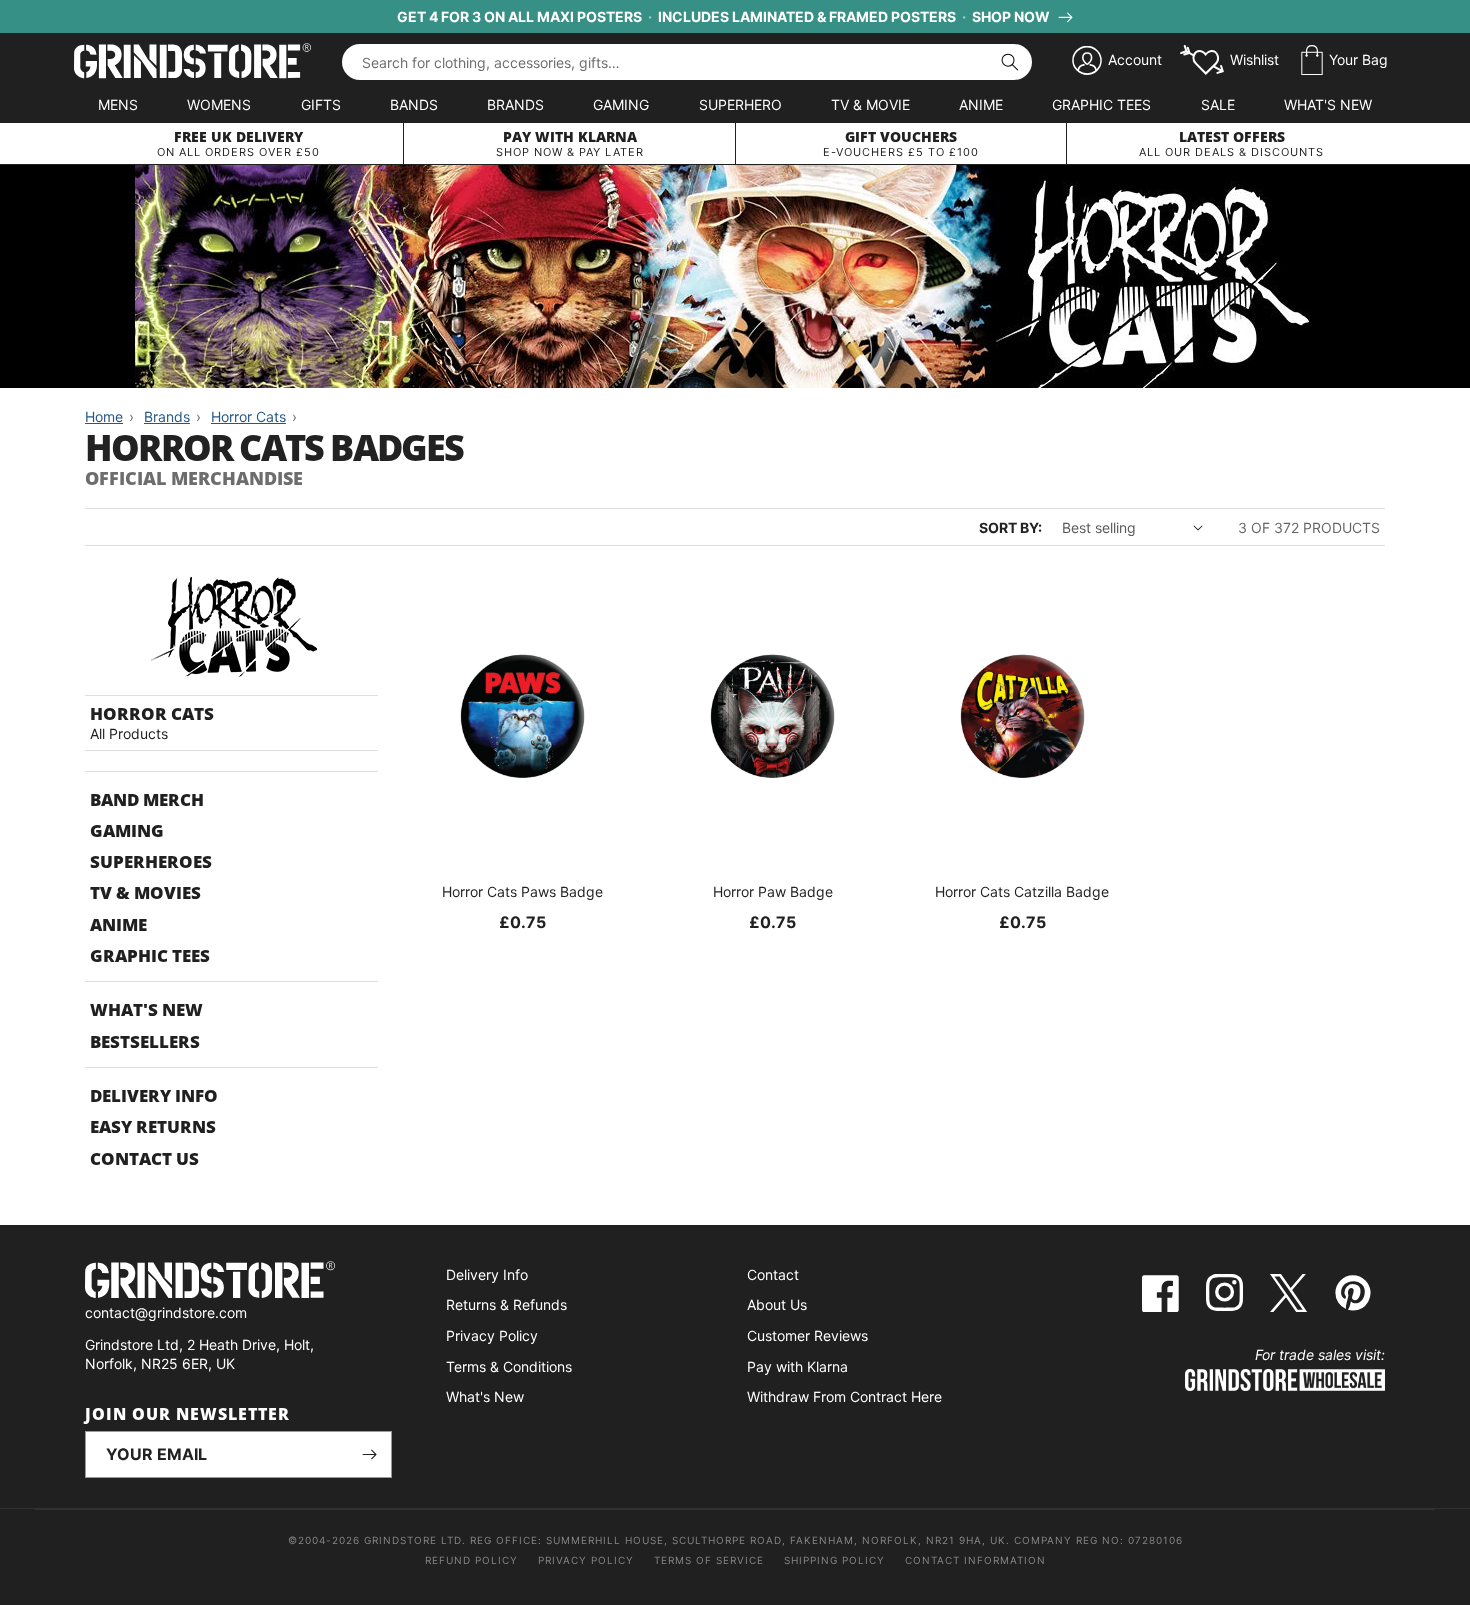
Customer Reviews (807, 1335)
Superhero (740, 104)
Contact (773, 1274)
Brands (515, 104)
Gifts (321, 104)
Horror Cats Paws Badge (522, 891)
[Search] (1010, 62)
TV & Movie (870, 104)
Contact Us (144, 1158)
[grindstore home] (238, 1282)
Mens (118, 104)
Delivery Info (154, 1095)
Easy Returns (153, 1126)
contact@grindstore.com (166, 1312)
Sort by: (1010, 527)
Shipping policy (834, 1560)
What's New (1328, 104)
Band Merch (147, 799)
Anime (981, 104)
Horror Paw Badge (773, 891)
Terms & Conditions (509, 1366)
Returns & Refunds (506, 1304)
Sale (1218, 104)
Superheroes (151, 861)
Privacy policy (586, 1560)
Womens (219, 104)
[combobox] (687, 62)
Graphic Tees (1101, 104)
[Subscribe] (369, 1454)
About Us (777, 1304)
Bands (414, 104)
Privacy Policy (492, 1335)
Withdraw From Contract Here (844, 1396)
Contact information (975, 1560)
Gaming (621, 104)
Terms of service (709, 1560)
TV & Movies (145, 892)
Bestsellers (145, 1041)
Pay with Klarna (797, 1366)
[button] (1344, 61)
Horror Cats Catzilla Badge (1022, 891)
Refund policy (471, 1560)
